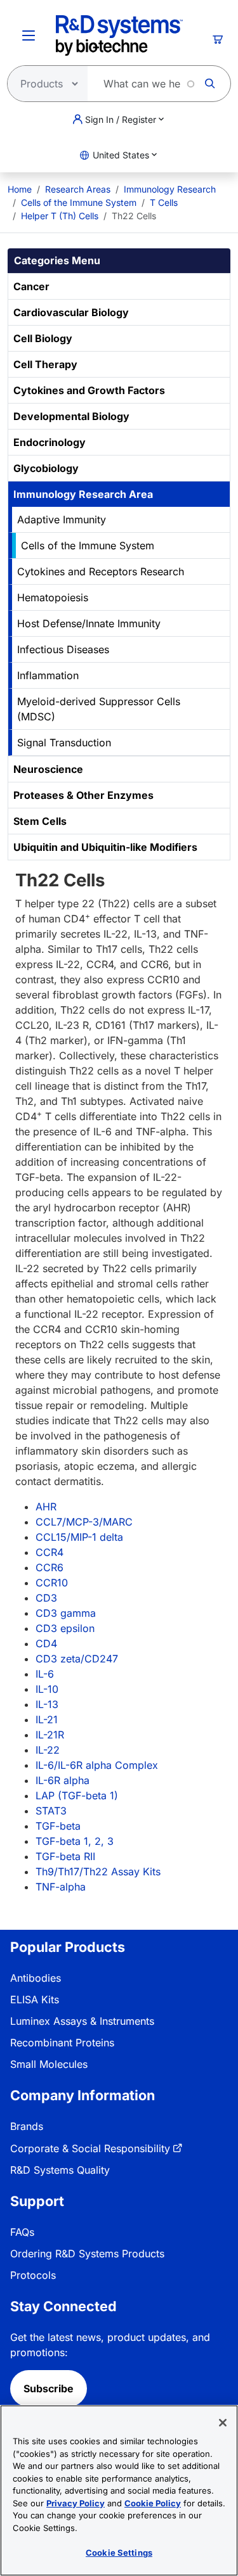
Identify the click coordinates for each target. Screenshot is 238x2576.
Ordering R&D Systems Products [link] (87, 2254)
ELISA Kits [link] (35, 1999)
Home (20, 189)
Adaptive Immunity (62, 520)
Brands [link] (27, 2126)
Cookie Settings (119, 2553)
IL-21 (47, 1719)
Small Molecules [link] (49, 2064)
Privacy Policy (76, 2503)
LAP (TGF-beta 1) (77, 1795)
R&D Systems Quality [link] (60, 2170)
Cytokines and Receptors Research (101, 571)
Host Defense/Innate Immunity (89, 623)
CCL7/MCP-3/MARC (84, 1522)
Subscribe (49, 2388)
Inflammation (48, 675)
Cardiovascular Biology (71, 312)
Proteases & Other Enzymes (83, 795)
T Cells (164, 202)
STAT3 (51, 1811)
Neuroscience (48, 769)
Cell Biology (43, 338)
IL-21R (50, 1735)
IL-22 (48, 1750)
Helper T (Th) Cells (60, 216)
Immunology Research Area (83, 494)
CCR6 (50, 1567)
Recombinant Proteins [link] (62, 2043)
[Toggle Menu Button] (29, 35)
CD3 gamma (66, 1613)
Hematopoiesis (53, 597)
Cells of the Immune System (79, 202)
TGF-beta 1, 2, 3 (75, 1841)
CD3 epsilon (65, 1628)
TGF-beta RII (65, 1856)
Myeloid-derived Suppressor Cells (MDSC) (99, 709)
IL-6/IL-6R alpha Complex (97, 1765)
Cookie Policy (153, 2503)
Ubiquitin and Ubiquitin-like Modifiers (105, 847)
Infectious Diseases (63, 649)
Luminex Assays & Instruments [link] (82, 2021)
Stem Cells (40, 821)
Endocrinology (50, 442)
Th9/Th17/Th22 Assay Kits (98, 1871)
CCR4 (50, 1552)
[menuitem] (20, 189)
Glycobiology (46, 468)
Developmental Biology (71, 416)
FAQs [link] (22, 2232)
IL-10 (47, 1689)
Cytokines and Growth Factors (89, 390)
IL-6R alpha (63, 1780)
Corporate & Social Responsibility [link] (90, 2148)
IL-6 (45, 1674)
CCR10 (52, 1583)
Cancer (31, 286)
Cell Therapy (45, 364)
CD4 (46, 1643)
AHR (46, 1507)
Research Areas (78, 189)
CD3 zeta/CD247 (77, 1659)
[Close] (223, 2423)
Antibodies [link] (36, 1978)
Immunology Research (170, 189)
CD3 (46, 1598)
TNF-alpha (61, 1887)
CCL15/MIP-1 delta (79, 1537)
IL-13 (47, 1704)
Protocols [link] (33, 2275)
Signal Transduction (64, 743)
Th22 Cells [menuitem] (134, 216)
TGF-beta (58, 1826)
